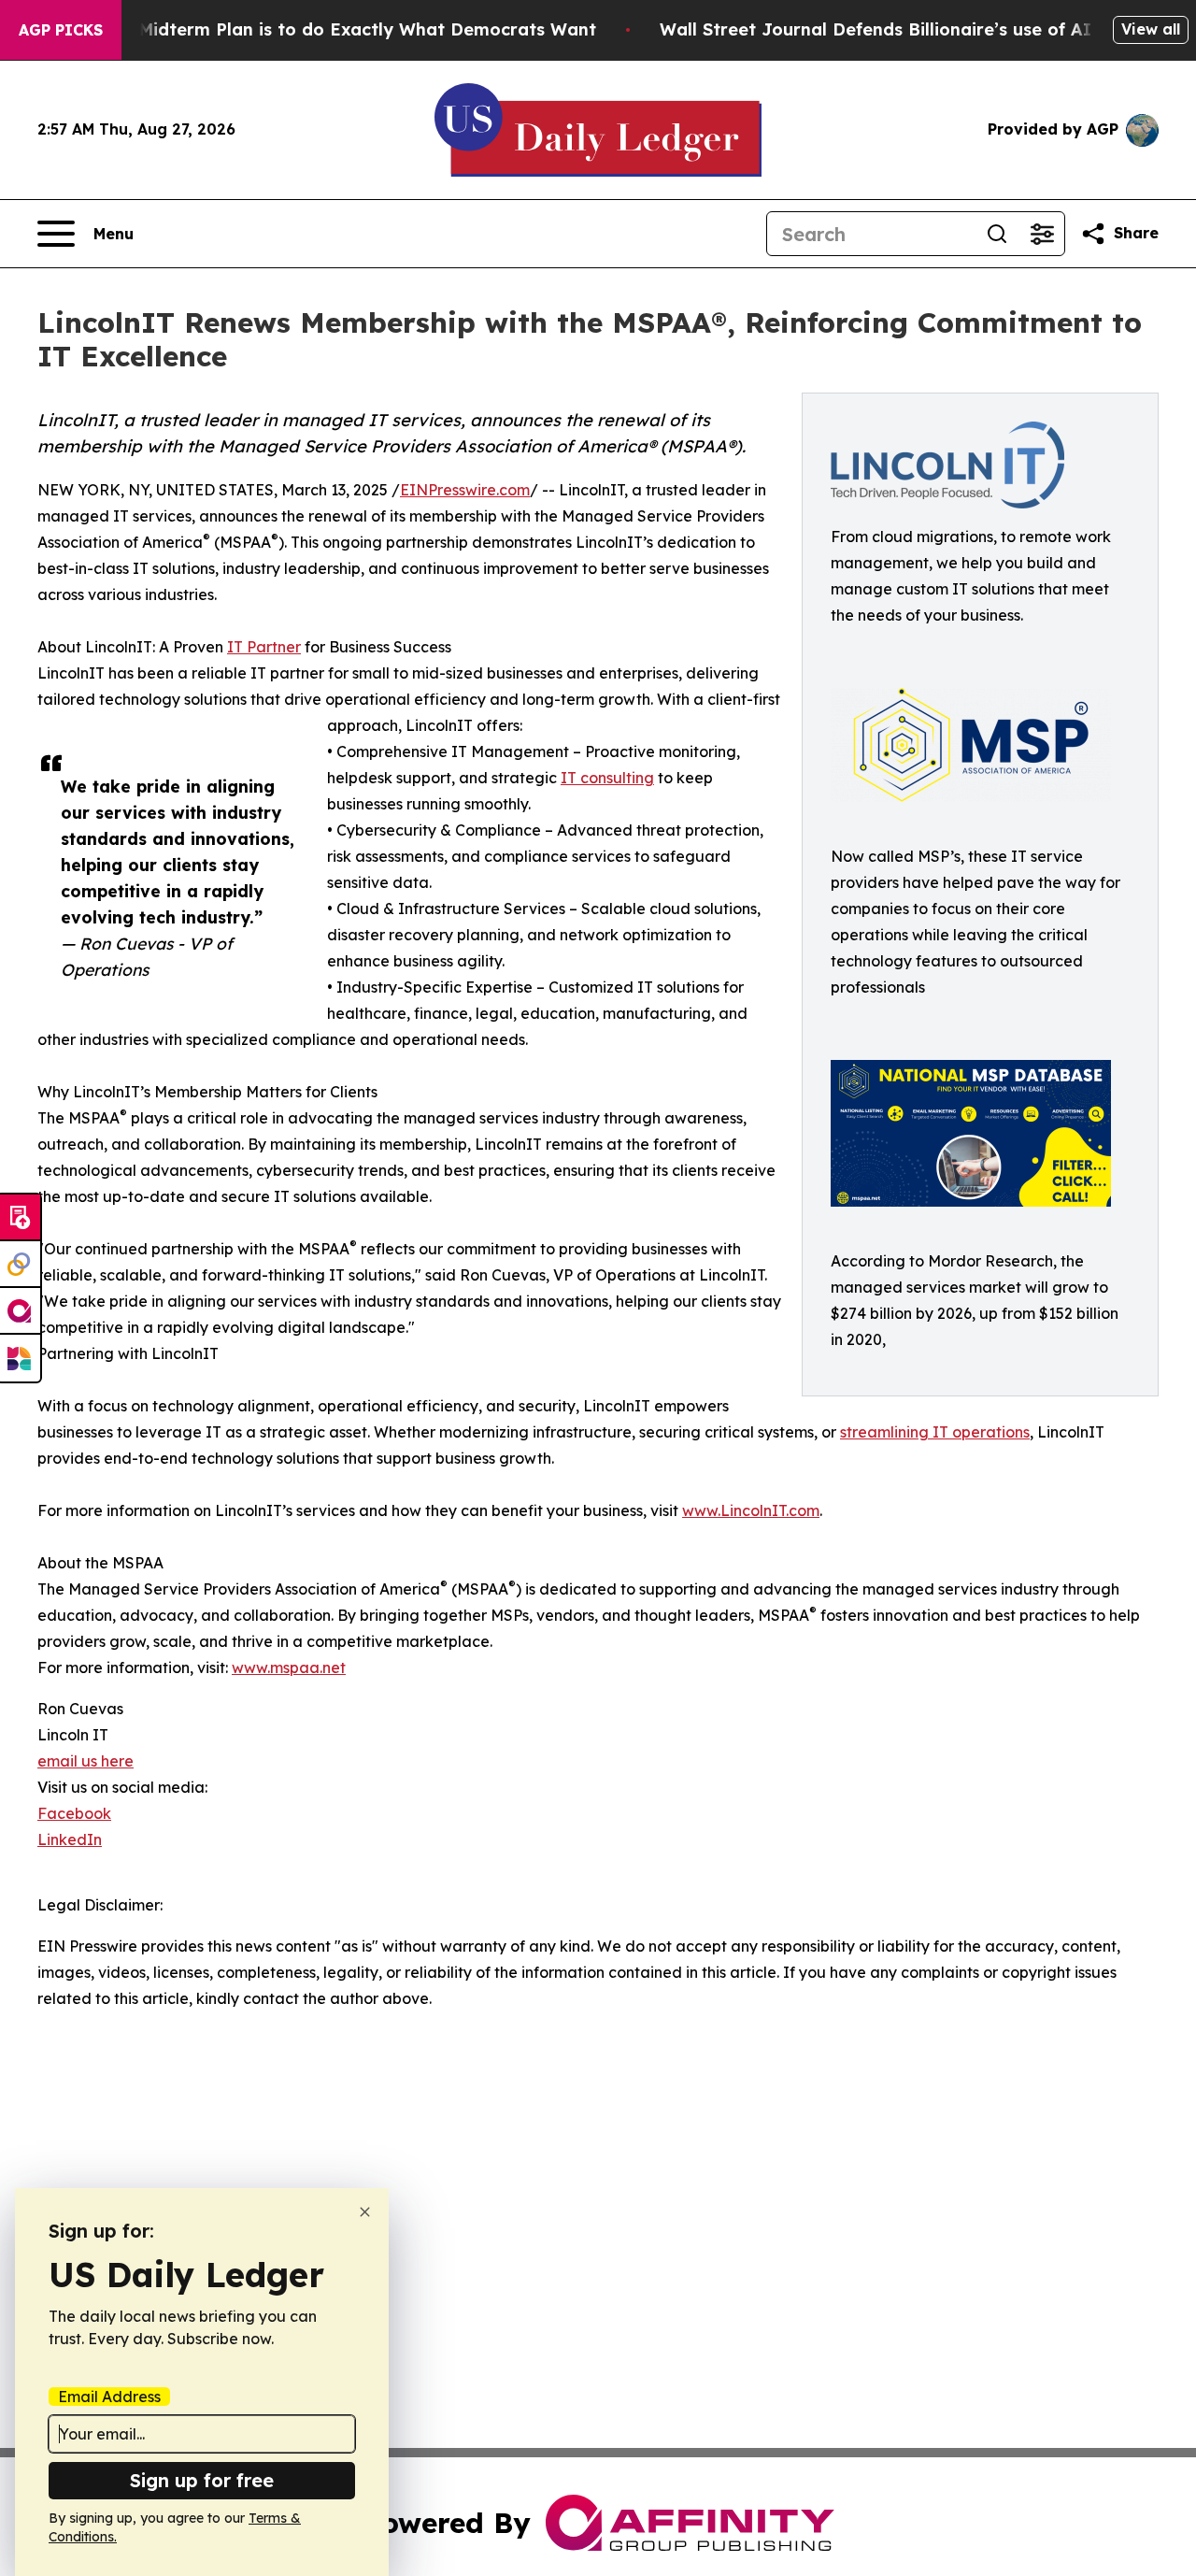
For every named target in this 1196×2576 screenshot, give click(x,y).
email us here (85, 1761)
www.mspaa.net (289, 1667)
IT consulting (607, 778)
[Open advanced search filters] (1042, 234)
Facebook (74, 1813)
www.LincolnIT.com (751, 1510)
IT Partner (264, 647)
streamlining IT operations (935, 1432)
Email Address (109, 2397)
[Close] (365, 2212)
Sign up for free (202, 2480)
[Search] (997, 234)
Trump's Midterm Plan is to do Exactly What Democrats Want (331, 29)
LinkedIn (70, 1839)
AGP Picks (61, 30)
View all (1151, 29)
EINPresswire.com (465, 490)
